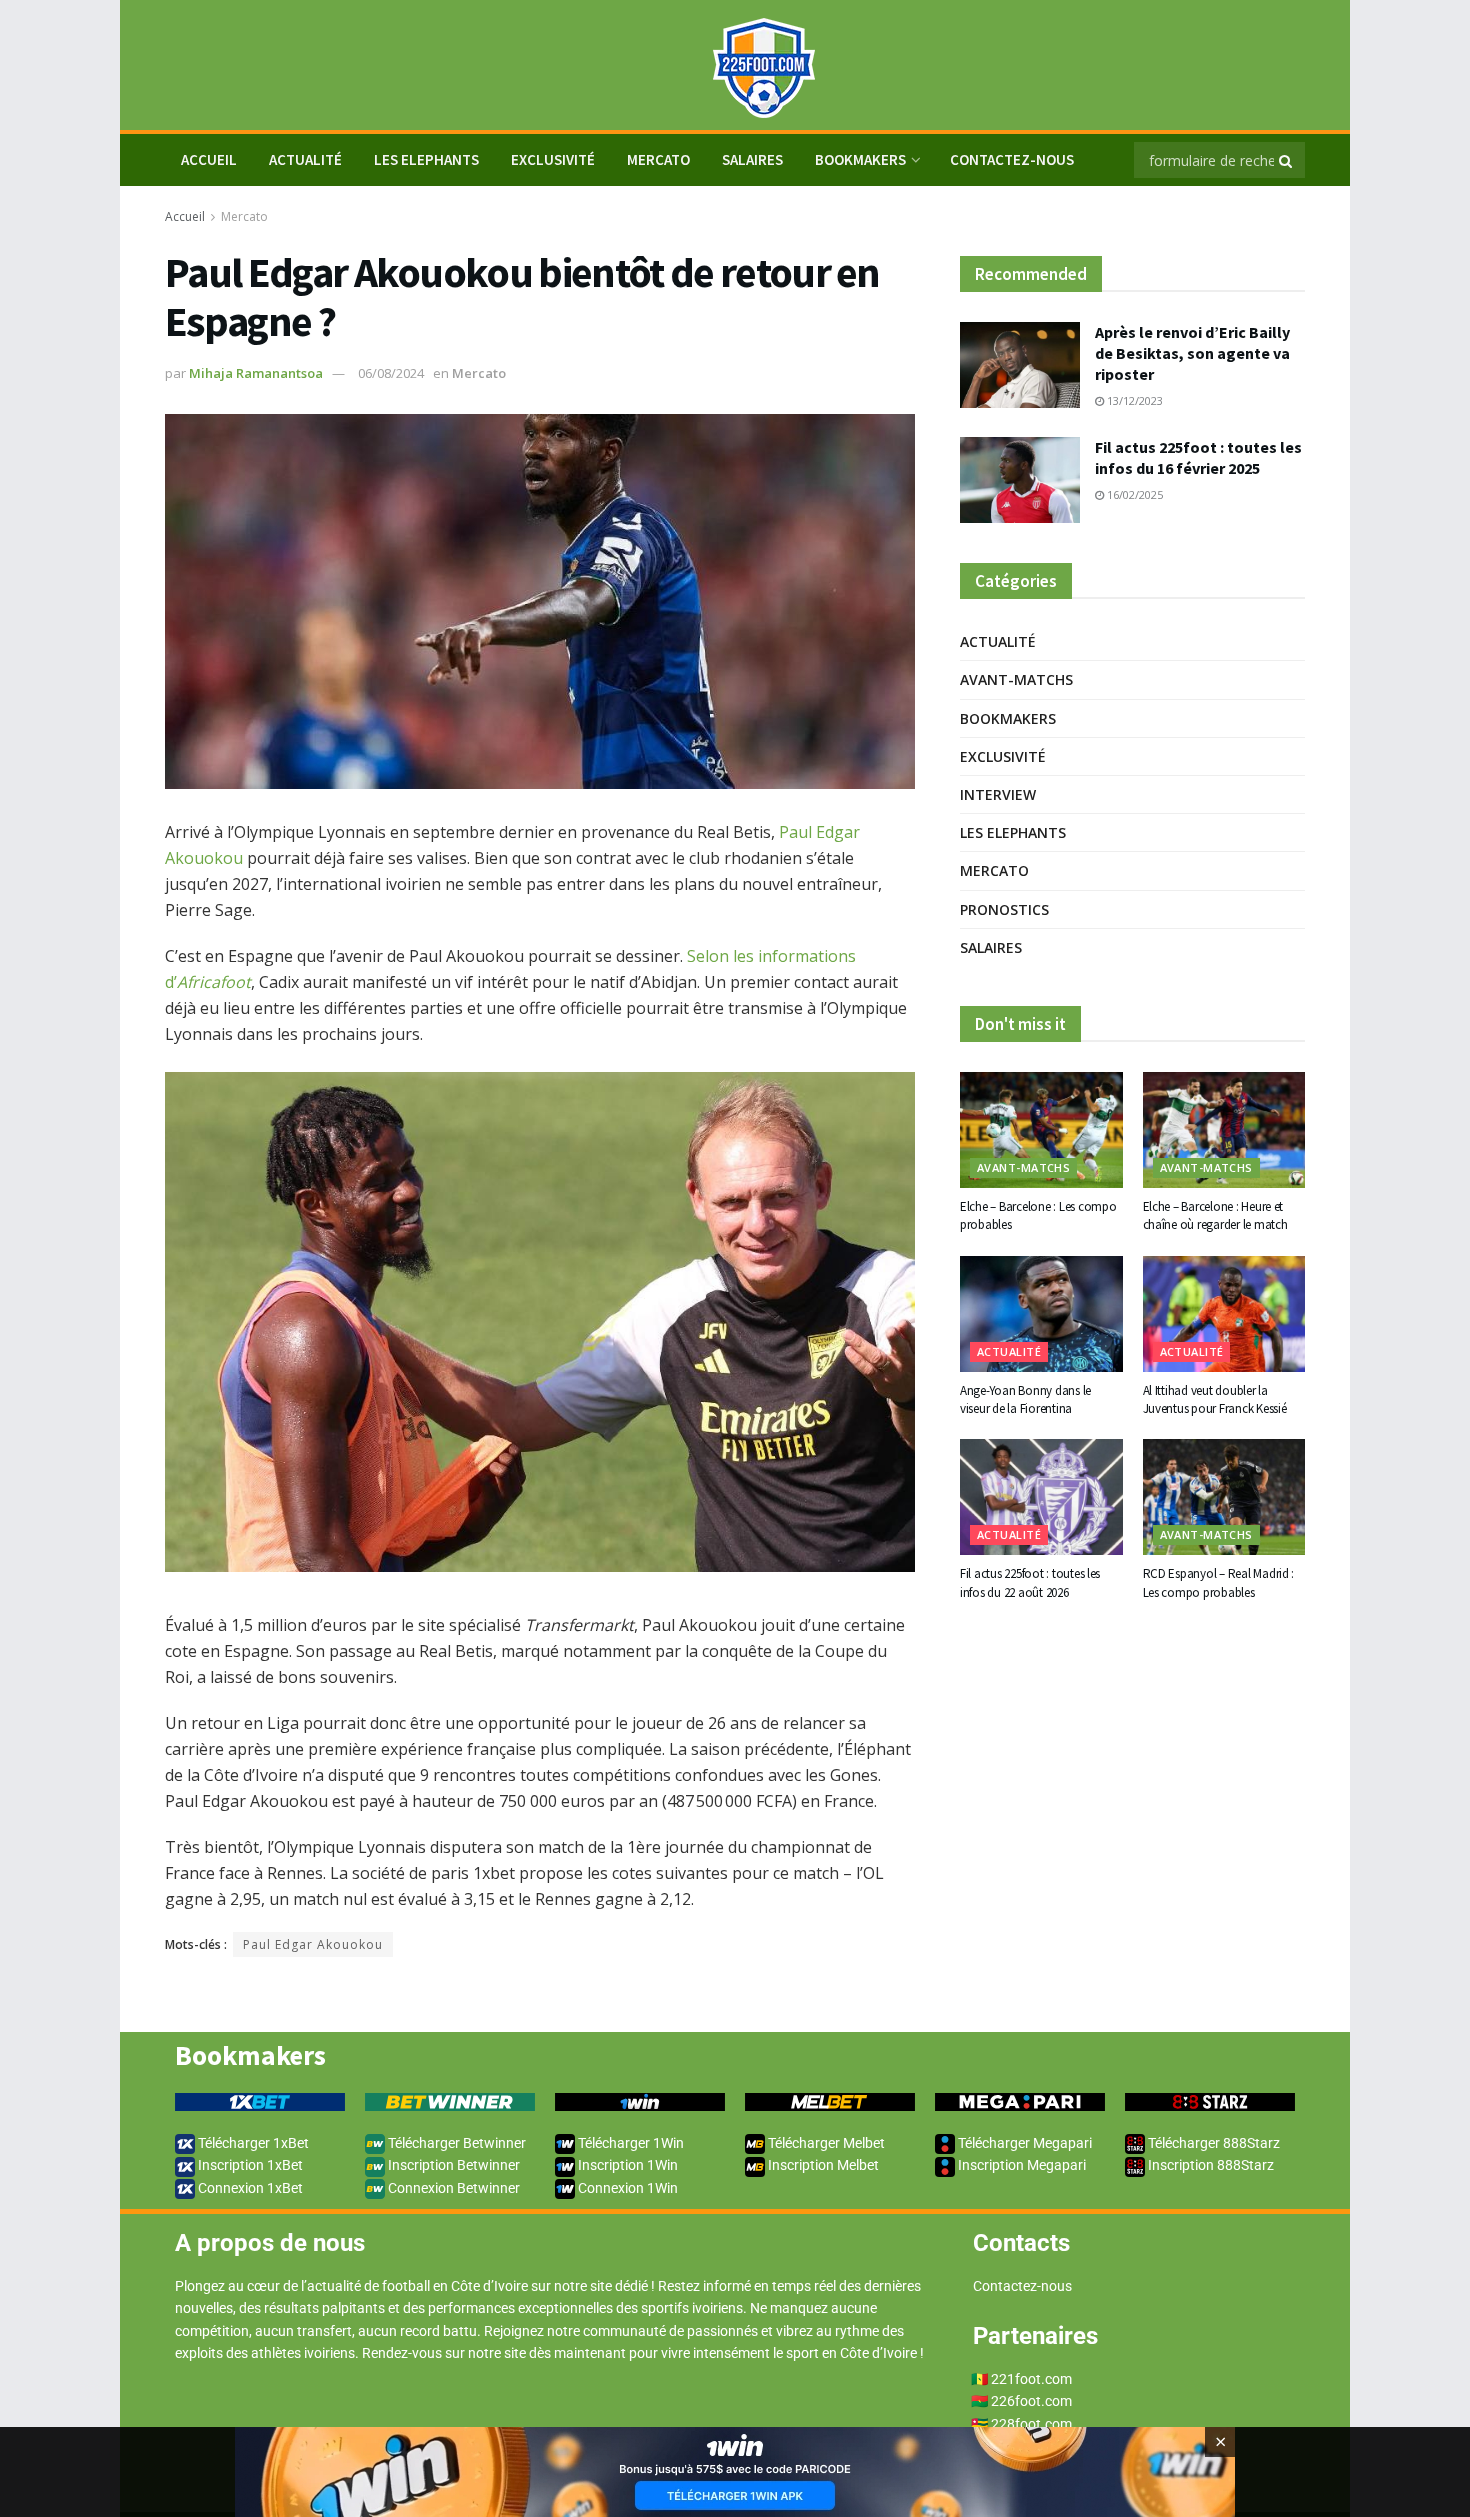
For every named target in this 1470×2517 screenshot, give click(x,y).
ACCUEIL (209, 159)
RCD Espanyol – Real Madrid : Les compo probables (1219, 1582)
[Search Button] (1287, 160)
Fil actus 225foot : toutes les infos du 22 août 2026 (1030, 1582)
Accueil (185, 216)
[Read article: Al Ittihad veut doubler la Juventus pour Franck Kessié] (1224, 1314)
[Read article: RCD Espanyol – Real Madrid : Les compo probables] (1224, 1497)
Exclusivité (553, 159)
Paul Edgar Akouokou (313, 1944)
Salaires (752, 159)
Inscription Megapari (1020, 2165)
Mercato (658, 159)
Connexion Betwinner (452, 2188)
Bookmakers (860, 159)
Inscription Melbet (822, 2165)
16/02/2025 (1133, 494)
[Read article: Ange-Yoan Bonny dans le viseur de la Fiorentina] (1041, 1314)
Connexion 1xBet (249, 2188)
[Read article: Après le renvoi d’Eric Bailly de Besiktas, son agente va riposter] (1020, 365)
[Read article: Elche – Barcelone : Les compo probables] (1041, 1130)
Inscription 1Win (626, 2165)
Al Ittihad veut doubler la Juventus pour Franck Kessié (1215, 1399)
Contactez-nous (1012, 159)
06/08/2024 (391, 373)
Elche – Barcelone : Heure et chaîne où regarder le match (1215, 1215)
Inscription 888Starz (1209, 2165)
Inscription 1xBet (249, 2165)
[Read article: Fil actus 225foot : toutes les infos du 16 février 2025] (1020, 480)
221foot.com (1031, 2379)
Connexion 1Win (626, 2188)
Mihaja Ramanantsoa (256, 373)
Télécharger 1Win (629, 2143)
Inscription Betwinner (452, 2165)
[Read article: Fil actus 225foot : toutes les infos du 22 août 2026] (1041, 1497)
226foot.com (1031, 2401)
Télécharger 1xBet (252, 2143)
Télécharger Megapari (1023, 2143)
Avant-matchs (1016, 679)
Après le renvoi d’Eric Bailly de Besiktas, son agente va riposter (1192, 353)
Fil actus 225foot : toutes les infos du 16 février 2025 (1198, 457)
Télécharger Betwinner (455, 2143)
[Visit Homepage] (735, 65)
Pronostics (1004, 909)
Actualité (305, 159)
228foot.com (1031, 2424)
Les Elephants (426, 159)
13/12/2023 (1133, 400)
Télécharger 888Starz (1212, 2143)
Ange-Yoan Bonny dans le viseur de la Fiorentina (1025, 1399)
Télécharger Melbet (825, 2143)
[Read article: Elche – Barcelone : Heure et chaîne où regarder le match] (1224, 1130)
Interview (998, 794)
